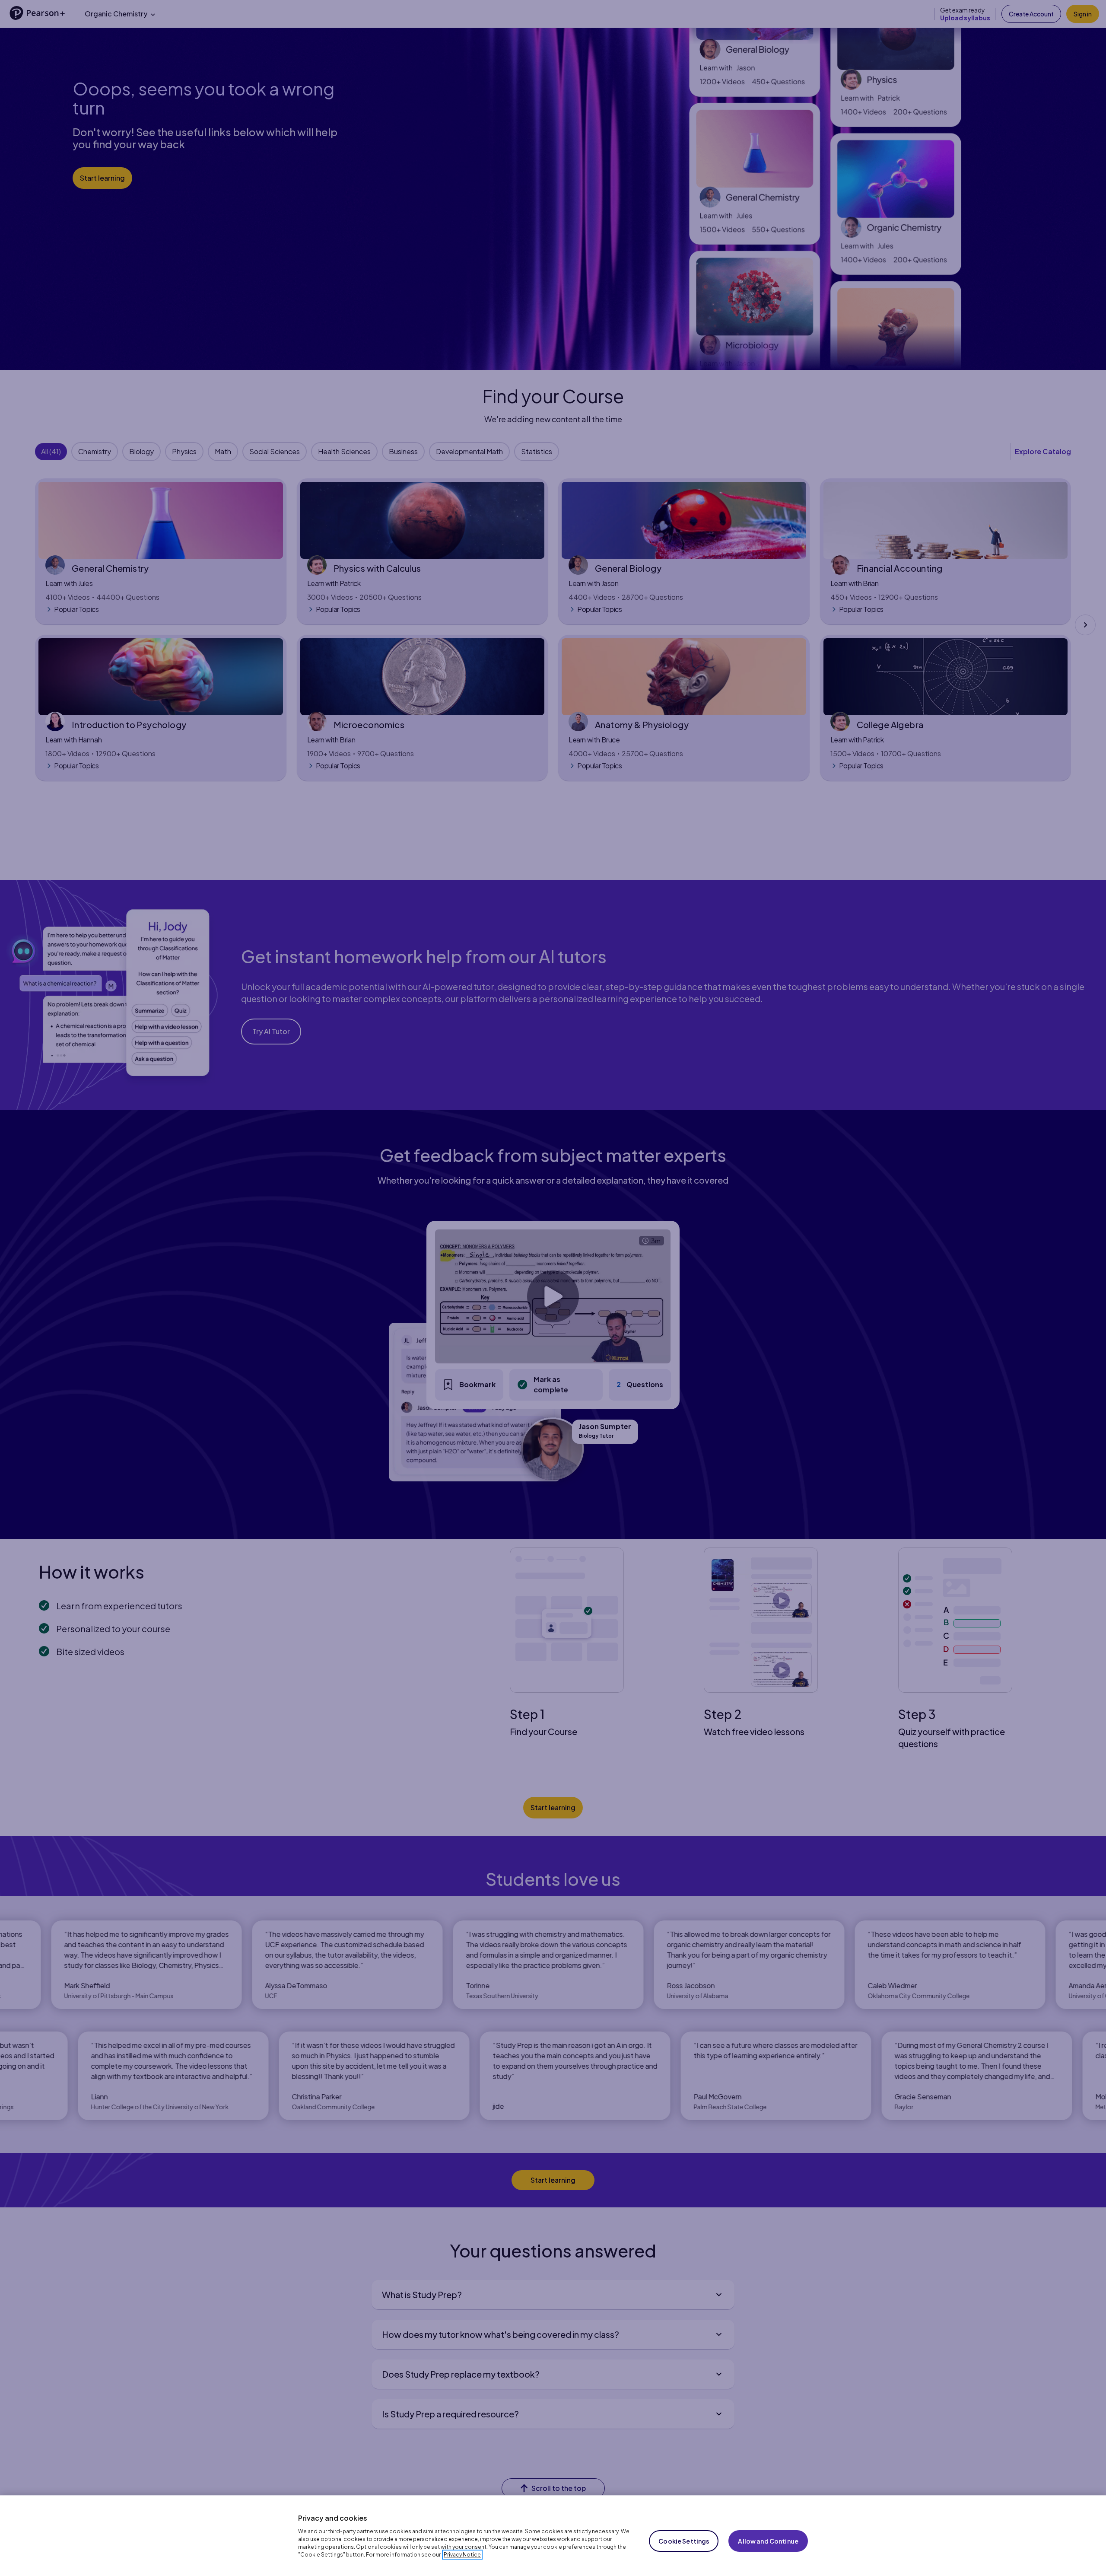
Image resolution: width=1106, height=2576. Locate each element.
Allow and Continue (768, 2541)
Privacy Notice (462, 2555)
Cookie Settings (684, 2541)
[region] (553, 2535)
